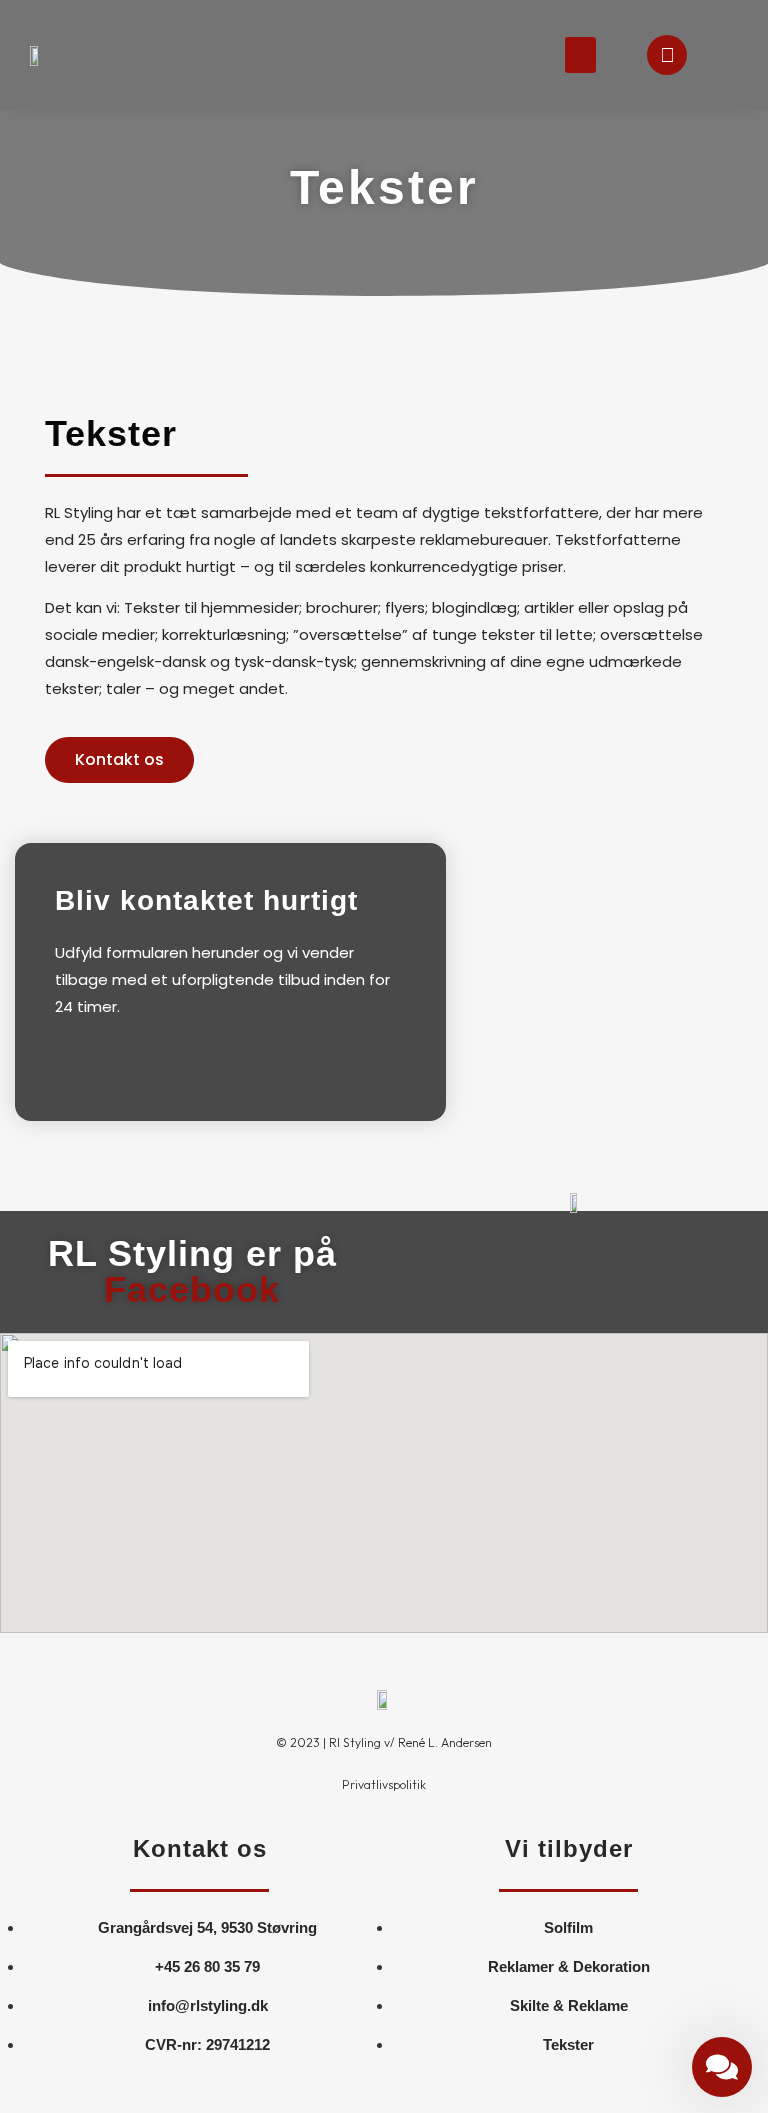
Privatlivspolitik (384, 1784)
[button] (580, 55)
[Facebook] (667, 55)
